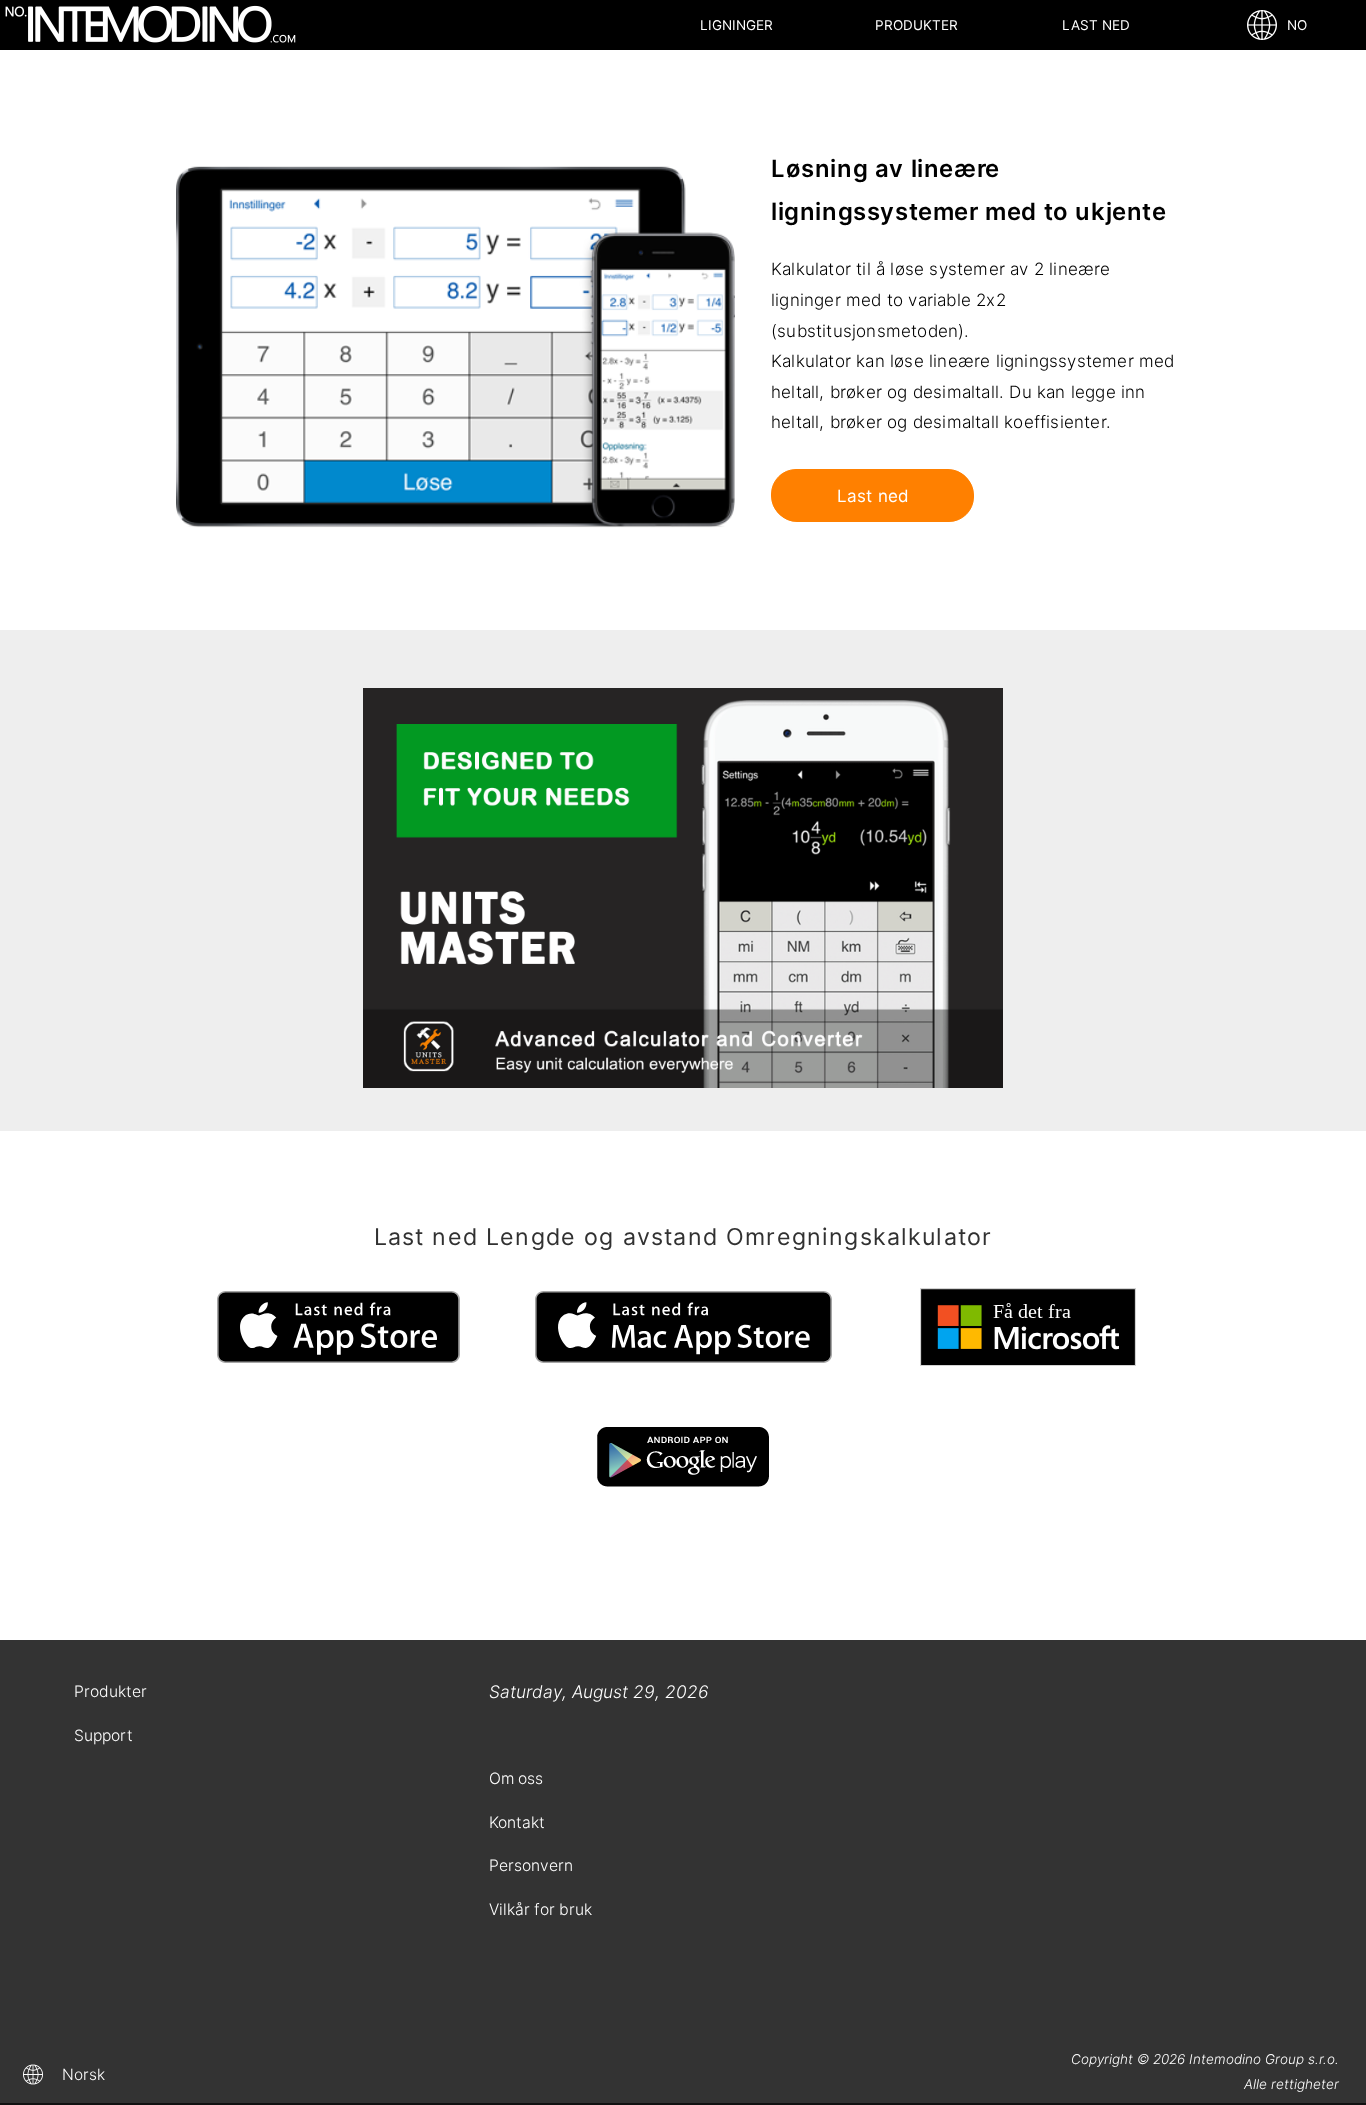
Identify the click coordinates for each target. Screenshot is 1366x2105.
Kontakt (517, 1822)
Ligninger (736, 25)
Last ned (1096, 25)
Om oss (516, 1778)
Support (103, 1735)
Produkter (916, 25)
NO (1293, 25)
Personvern (531, 1865)
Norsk (83, 2074)
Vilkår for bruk (540, 1909)
